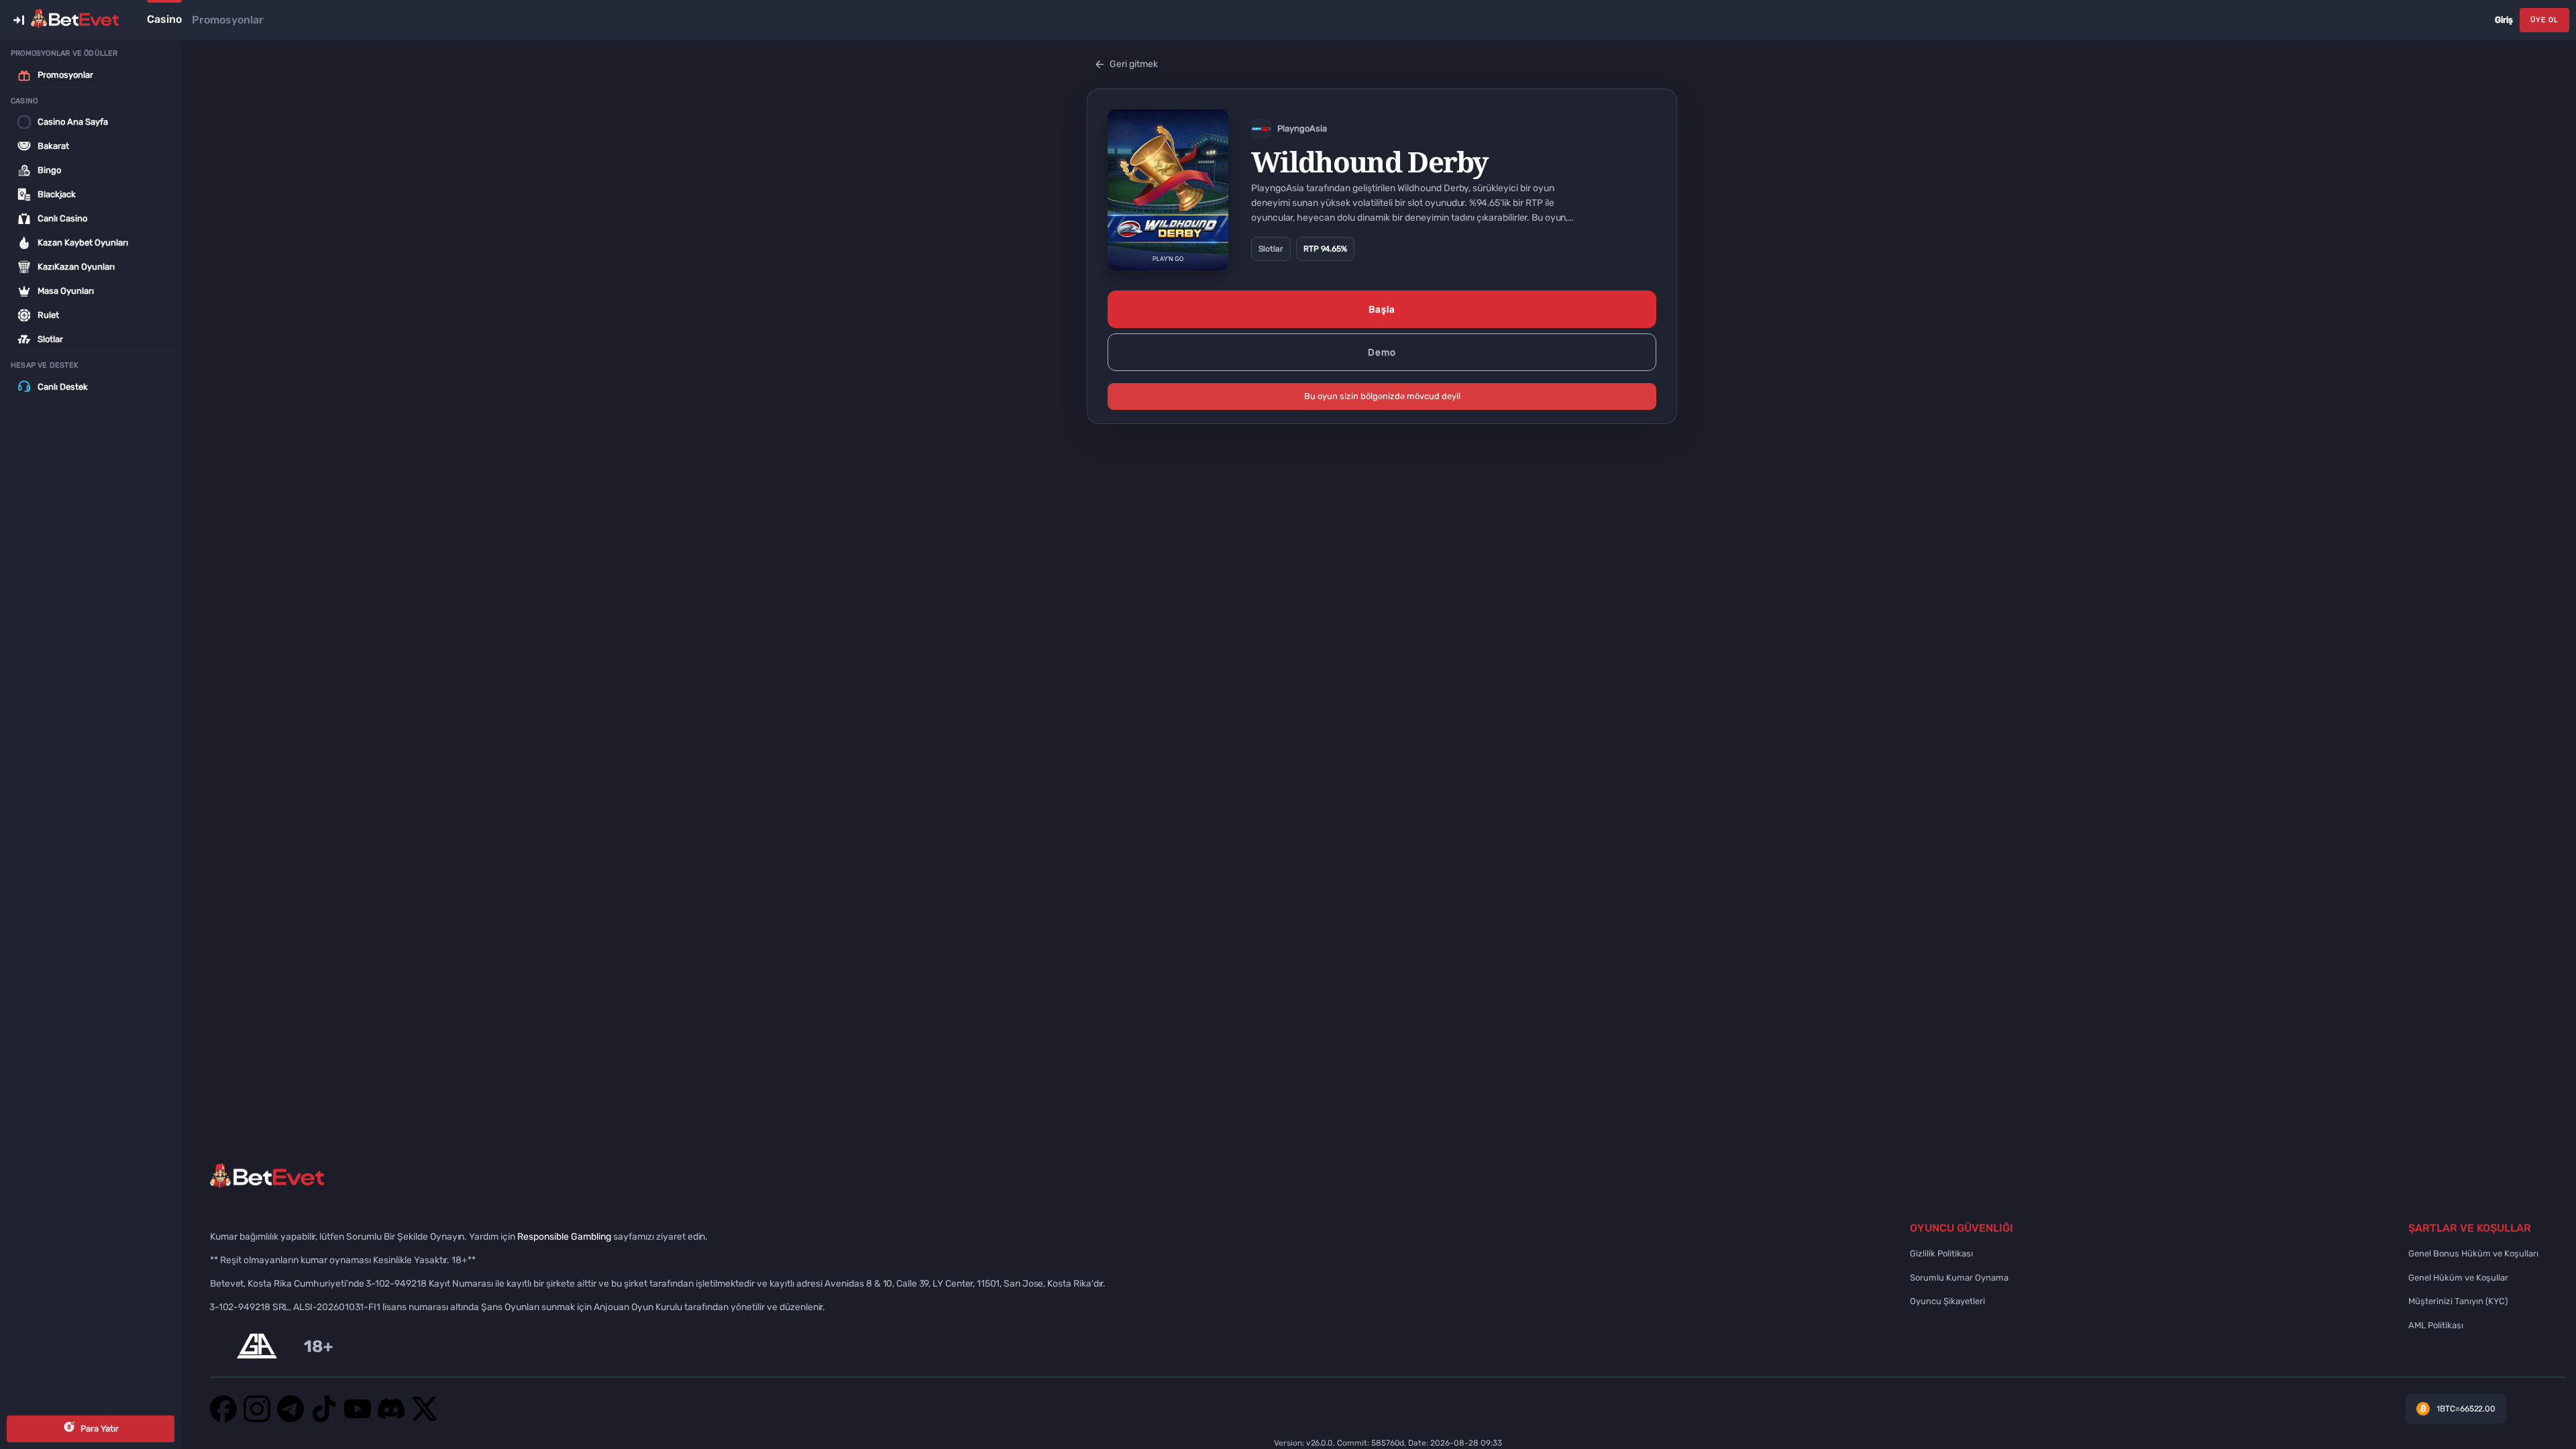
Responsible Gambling (564, 1237)
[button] (19, 20)
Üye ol (2544, 20)
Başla (1382, 310)
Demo (1382, 353)
